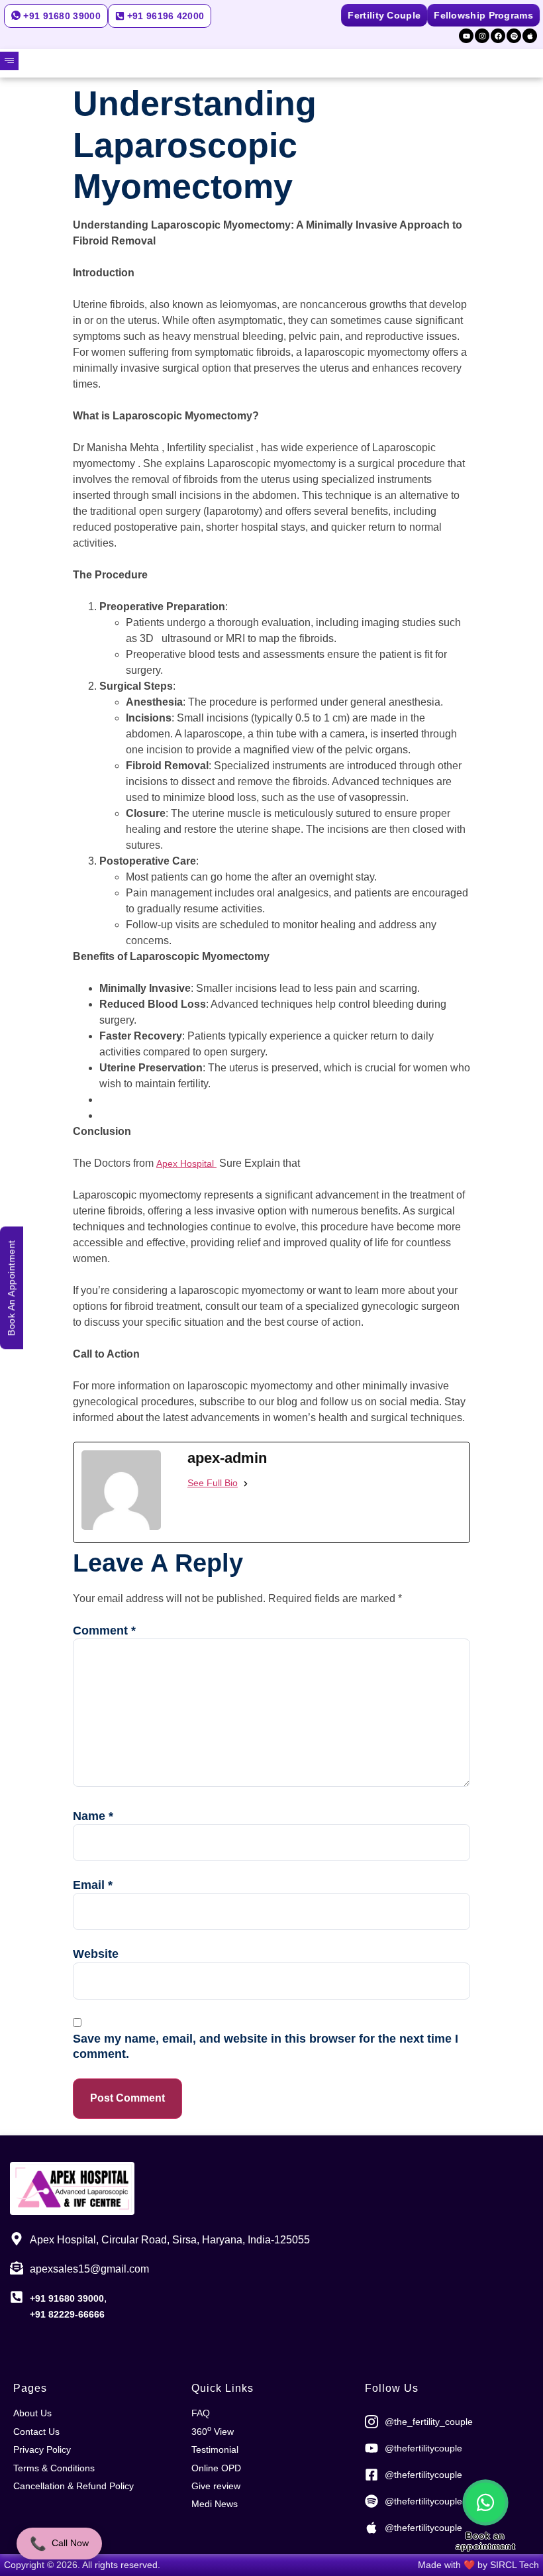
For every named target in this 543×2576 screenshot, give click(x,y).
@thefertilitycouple (423, 2448)
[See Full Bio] (246, 1483)
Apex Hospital (186, 1163)
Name (93, 1816)
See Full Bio (213, 1483)
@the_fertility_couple (429, 2422)
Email (93, 1885)
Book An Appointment (11, 1288)
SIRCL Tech (515, 2565)
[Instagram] (482, 36)
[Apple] (530, 36)
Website (96, 1954)
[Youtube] (466, 36)
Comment (104, 1631)
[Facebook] (498, 36)
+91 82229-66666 (67, 2314)
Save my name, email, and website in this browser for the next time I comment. (266, 2046)
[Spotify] (514, 36)
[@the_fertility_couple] (371, 2422)
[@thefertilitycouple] (371, 2448)
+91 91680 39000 (67, 2298)
